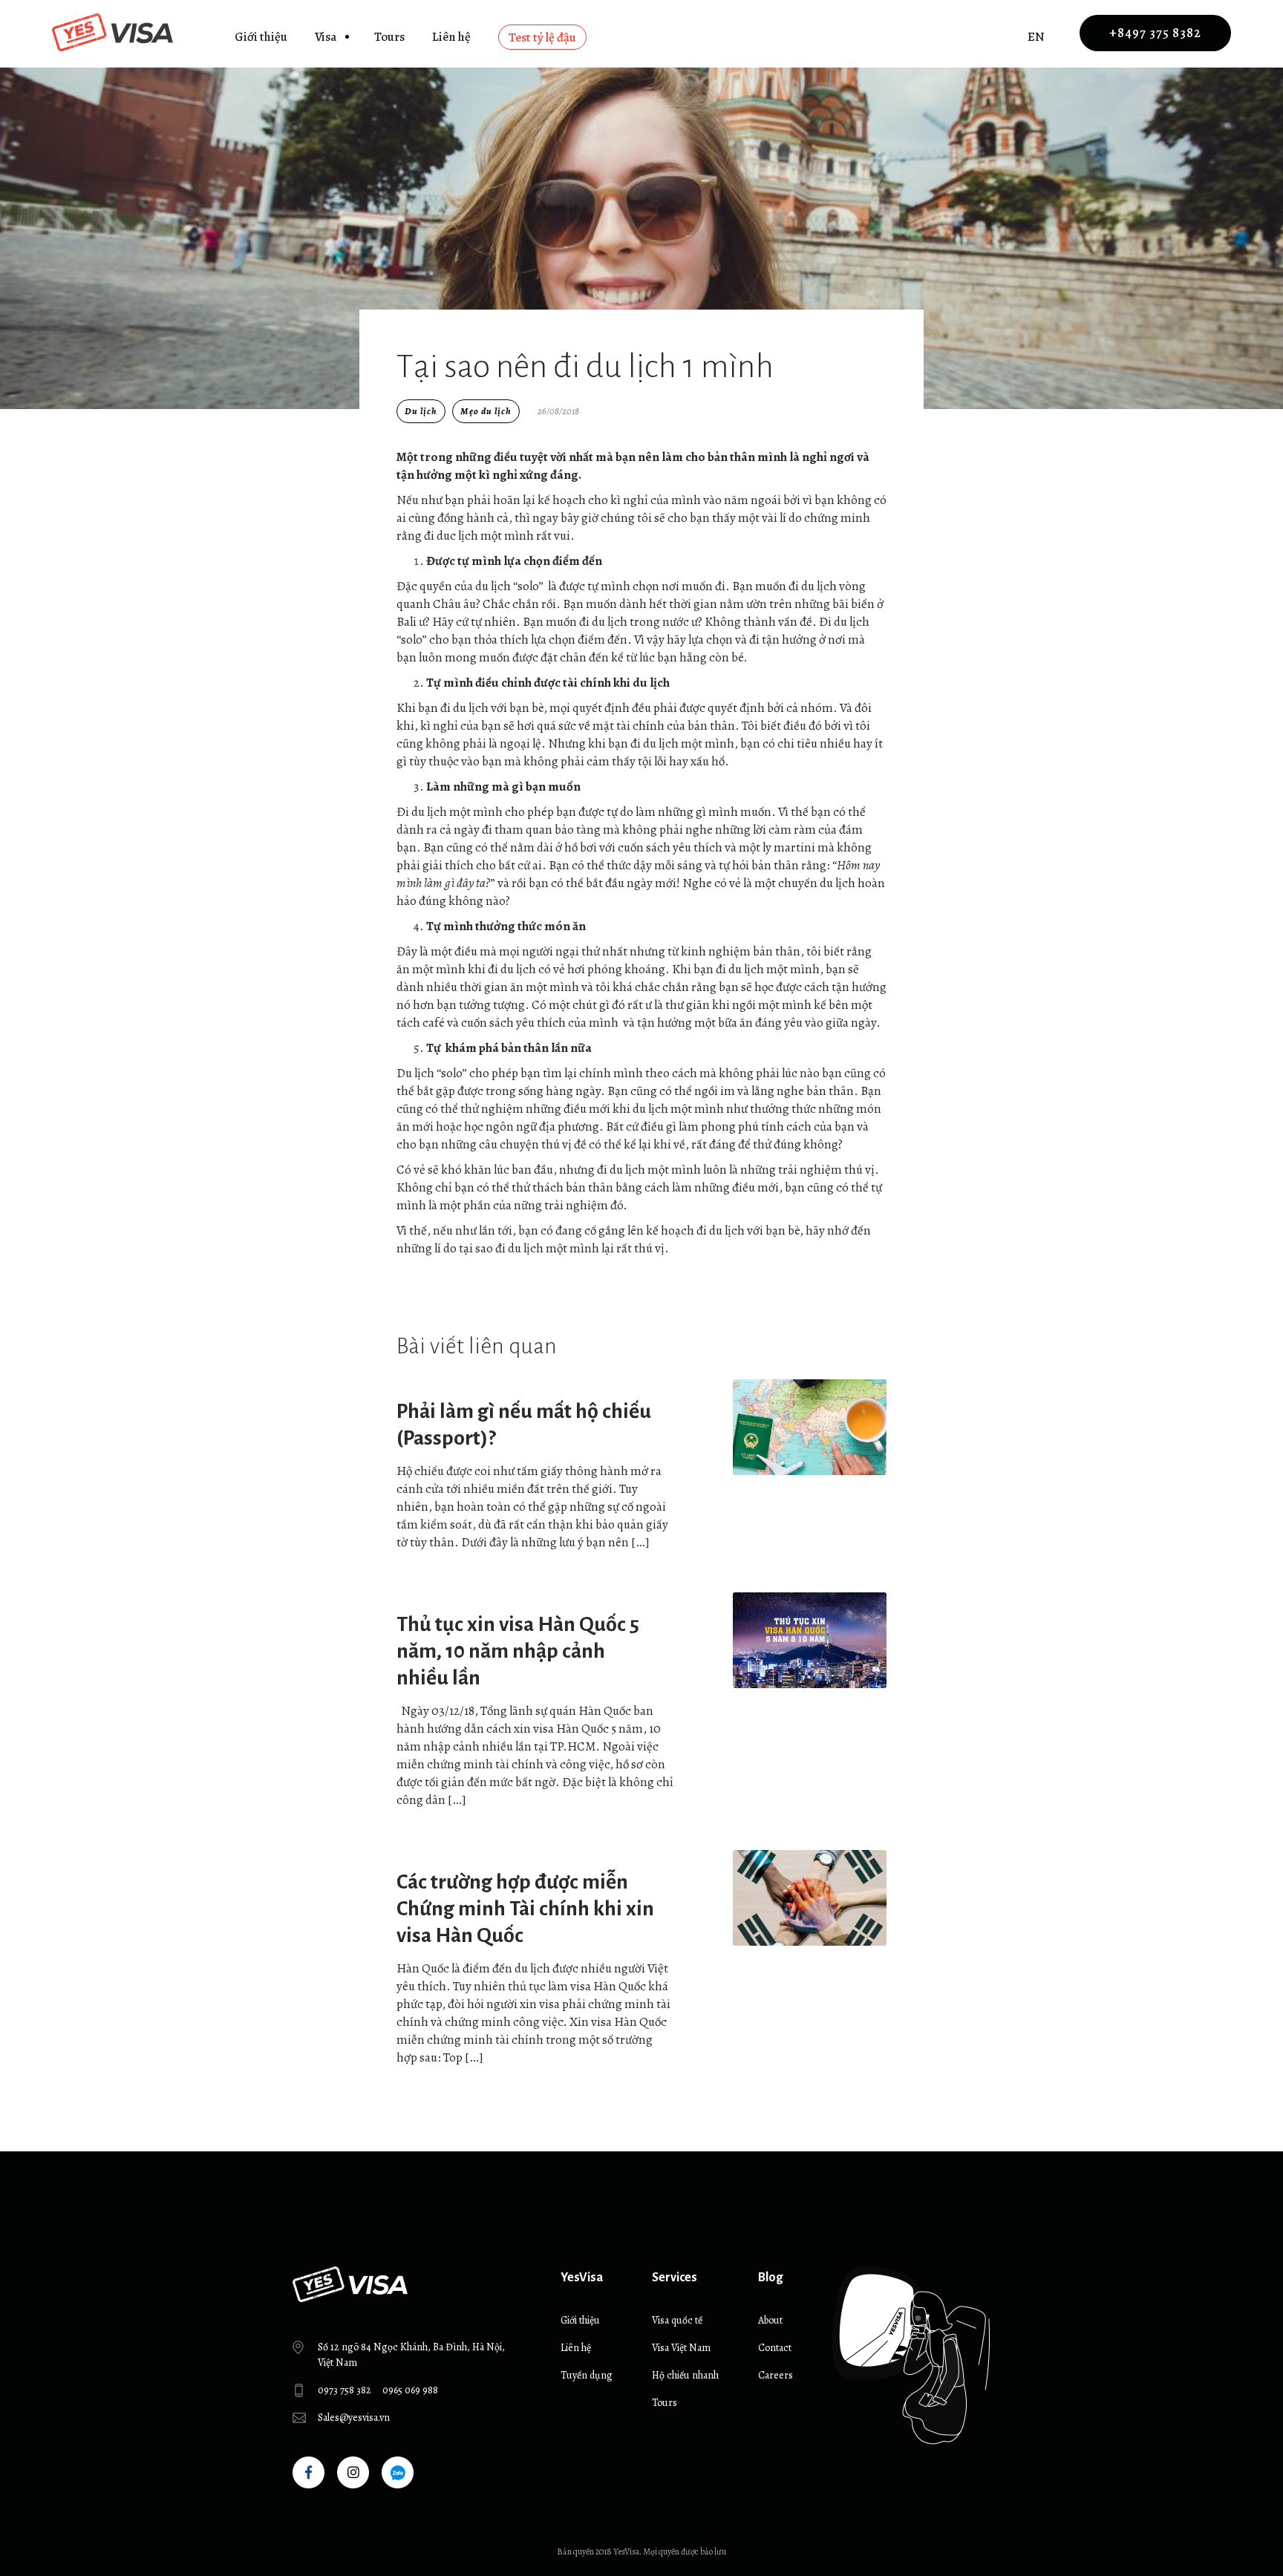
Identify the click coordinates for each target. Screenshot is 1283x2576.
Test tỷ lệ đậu (542, 37)
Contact (775, 2348)
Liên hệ (451, 37)
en (1036, 37)
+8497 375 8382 (1155, 33)
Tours (389, 37)
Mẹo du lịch (486, 411)
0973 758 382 (345, 2390)
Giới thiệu (261, 37)
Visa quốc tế (677, 2320)
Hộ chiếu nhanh (685, 2375)
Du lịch (421, 411)
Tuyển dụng (587, 2375)
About (770, 2320)
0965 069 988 (410, 2390)
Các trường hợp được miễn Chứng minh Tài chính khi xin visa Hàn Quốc (525, 1909)
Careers (776, 2375)
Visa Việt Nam (681, 2348)
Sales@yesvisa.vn (354, 2418)
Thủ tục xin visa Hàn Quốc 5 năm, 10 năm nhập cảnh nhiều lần (518, 1651)
